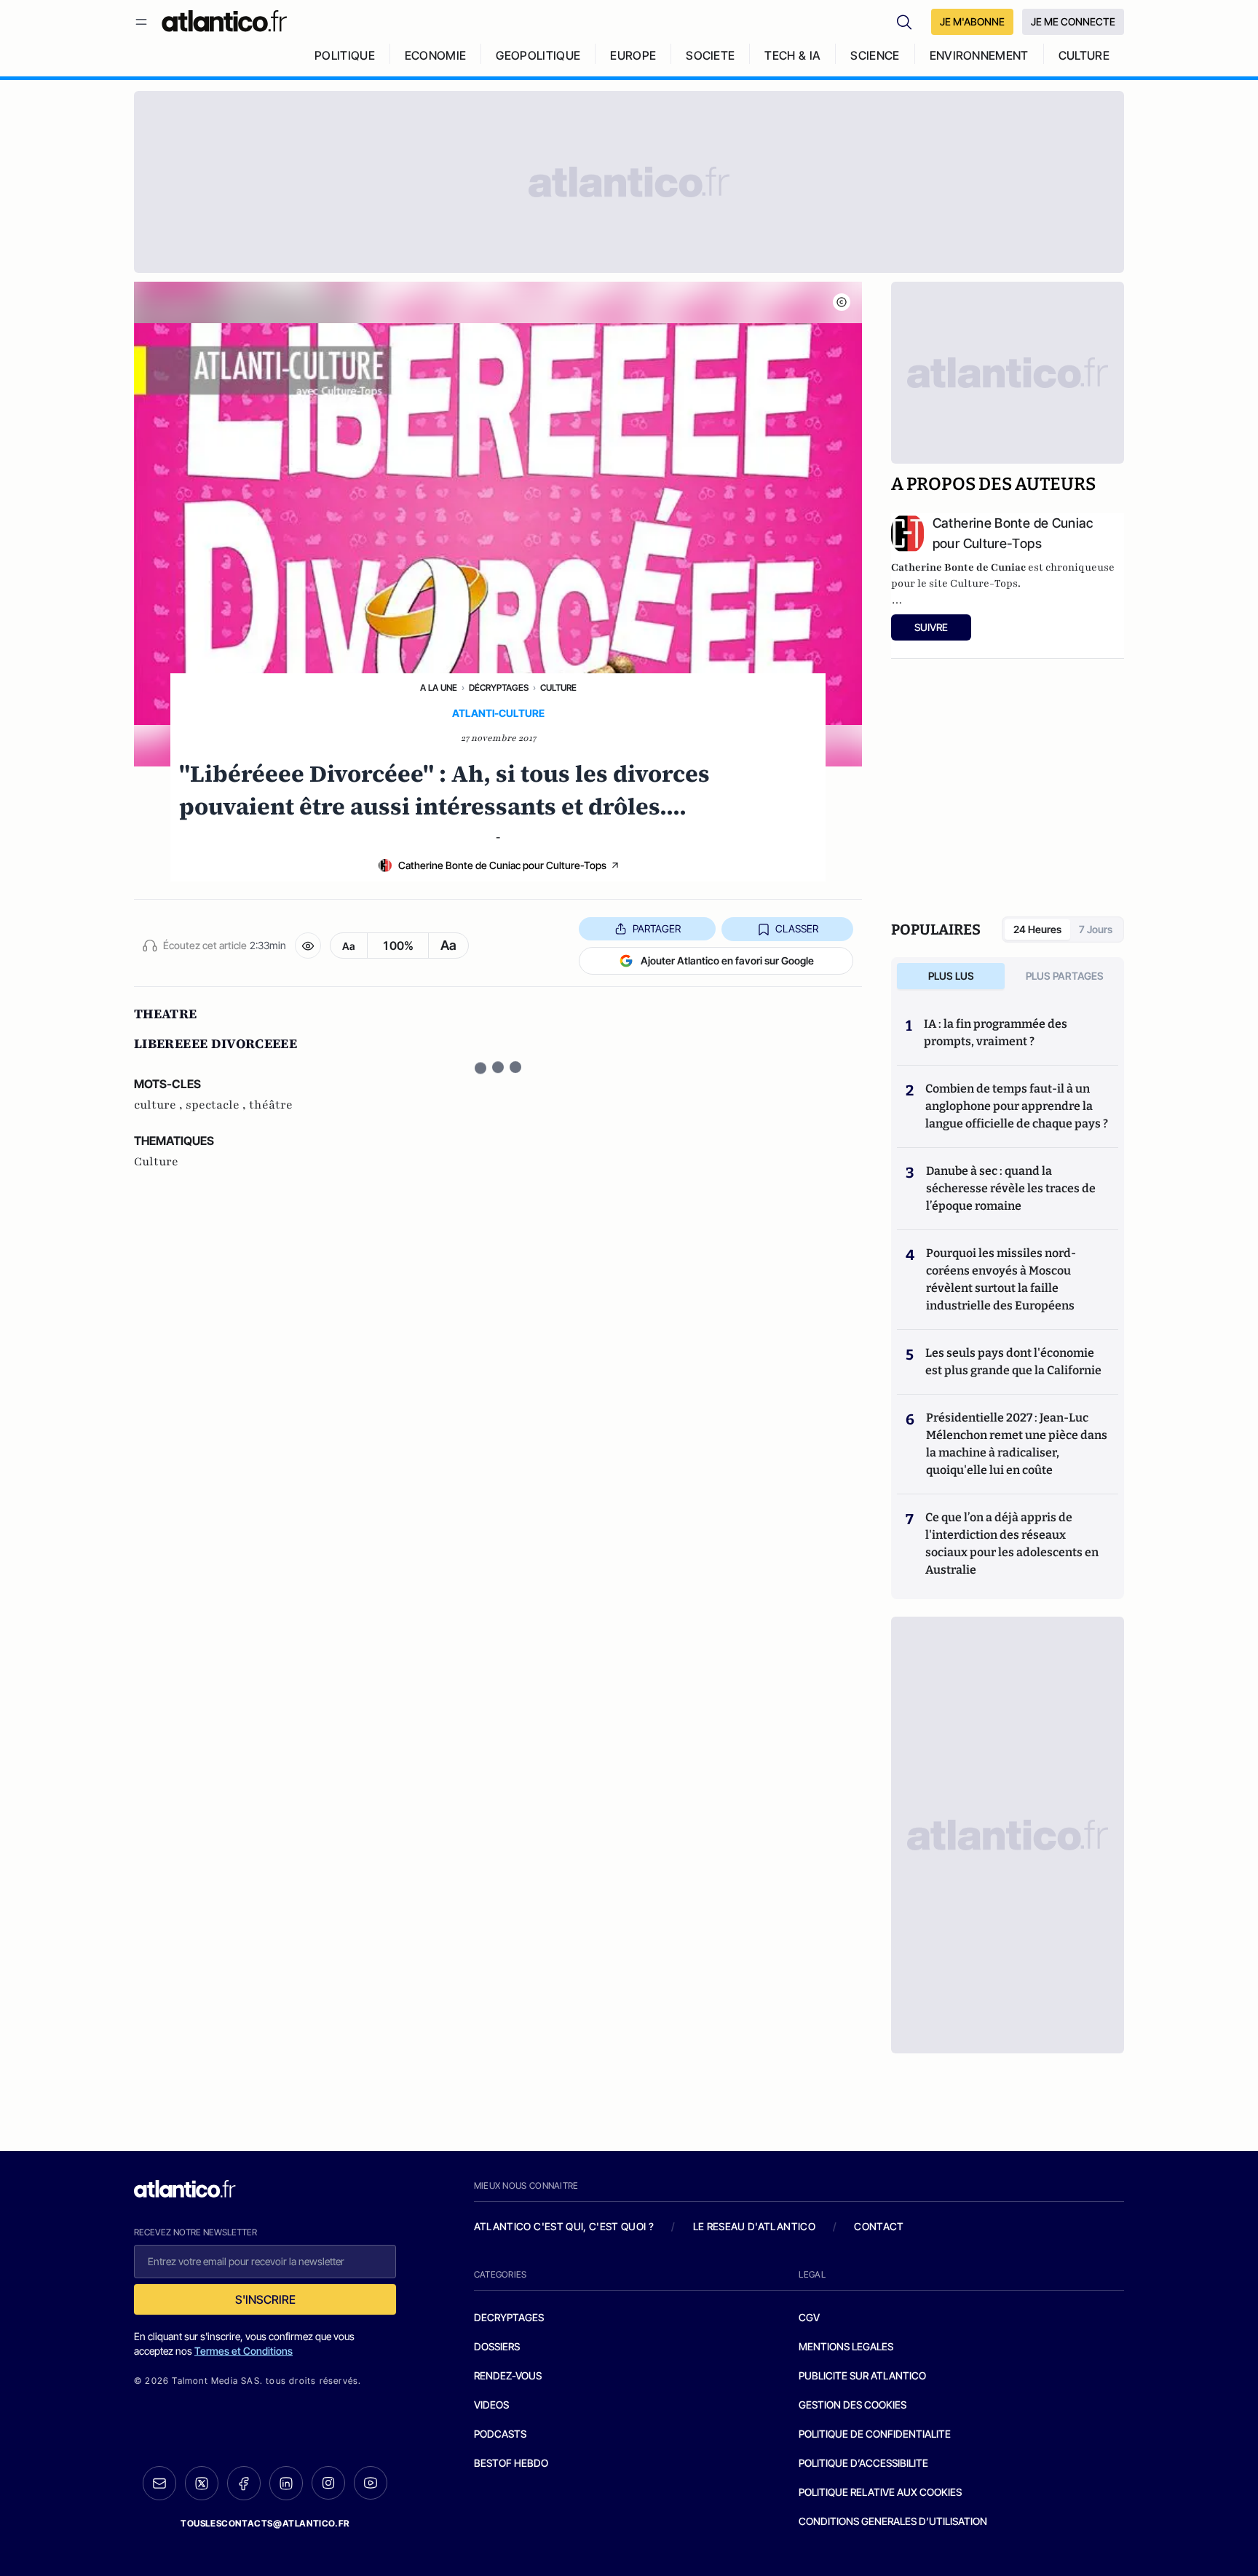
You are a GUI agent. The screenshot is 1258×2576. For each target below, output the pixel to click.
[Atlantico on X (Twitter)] (202, 2483)
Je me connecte (1073, 21)
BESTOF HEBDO (511, 2463)
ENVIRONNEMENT (979, 55)
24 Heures (1037, 929)
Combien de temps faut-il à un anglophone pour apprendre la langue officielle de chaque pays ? (1017, 1106)
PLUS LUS (951, 976)
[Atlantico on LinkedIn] (286, 2483)
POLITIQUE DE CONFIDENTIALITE (875, 2434)
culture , (160, 1105)
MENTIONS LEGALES (846, 2346)
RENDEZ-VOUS (508, 2375)
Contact (879, 2226)
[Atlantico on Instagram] (328, 2483)
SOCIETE (710, 55)
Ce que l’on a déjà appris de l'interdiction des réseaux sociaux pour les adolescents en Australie (1012, 1543)
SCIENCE (875, 55)
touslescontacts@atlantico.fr (265, 2523)
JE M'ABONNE (972, 21)
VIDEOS (491, 2405)
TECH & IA (792, 55)
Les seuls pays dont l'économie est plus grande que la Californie (1013, 1362)
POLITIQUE (345, 55)
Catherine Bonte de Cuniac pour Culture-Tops (502, 865)
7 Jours (1096, 929)
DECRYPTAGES (509, 2317)
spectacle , (217, 1105)
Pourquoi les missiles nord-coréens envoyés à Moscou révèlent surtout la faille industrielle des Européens (1001, 1279)
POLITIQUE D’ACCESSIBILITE (863, 2463)
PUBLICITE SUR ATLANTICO (862, 2375)
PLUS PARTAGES (1065, 976)
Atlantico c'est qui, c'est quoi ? (564, 2226)
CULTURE (1084, 55)
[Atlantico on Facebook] (244, 2483)
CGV (809, 2317)
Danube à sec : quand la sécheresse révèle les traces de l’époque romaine (1011, 1188)
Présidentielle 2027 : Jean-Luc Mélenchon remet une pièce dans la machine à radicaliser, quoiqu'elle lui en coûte (1017, 1444)
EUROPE (633, 55)
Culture (558, 687)
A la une (439, 687)
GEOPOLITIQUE (538, 55)
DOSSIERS (497, 2346)
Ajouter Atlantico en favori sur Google (727, 960)
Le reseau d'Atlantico (754, 2226)
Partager (657, 928)
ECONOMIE (436, 55)
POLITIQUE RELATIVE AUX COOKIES (880, 2492)
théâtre (271, 1105)
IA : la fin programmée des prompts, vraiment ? (996, 1033)
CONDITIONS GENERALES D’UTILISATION (893, 2521)
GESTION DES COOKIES (852, 2405)
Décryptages (499, 687)
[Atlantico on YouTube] (371, 2483)
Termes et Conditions (244, 2351)
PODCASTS (500, 2434)
